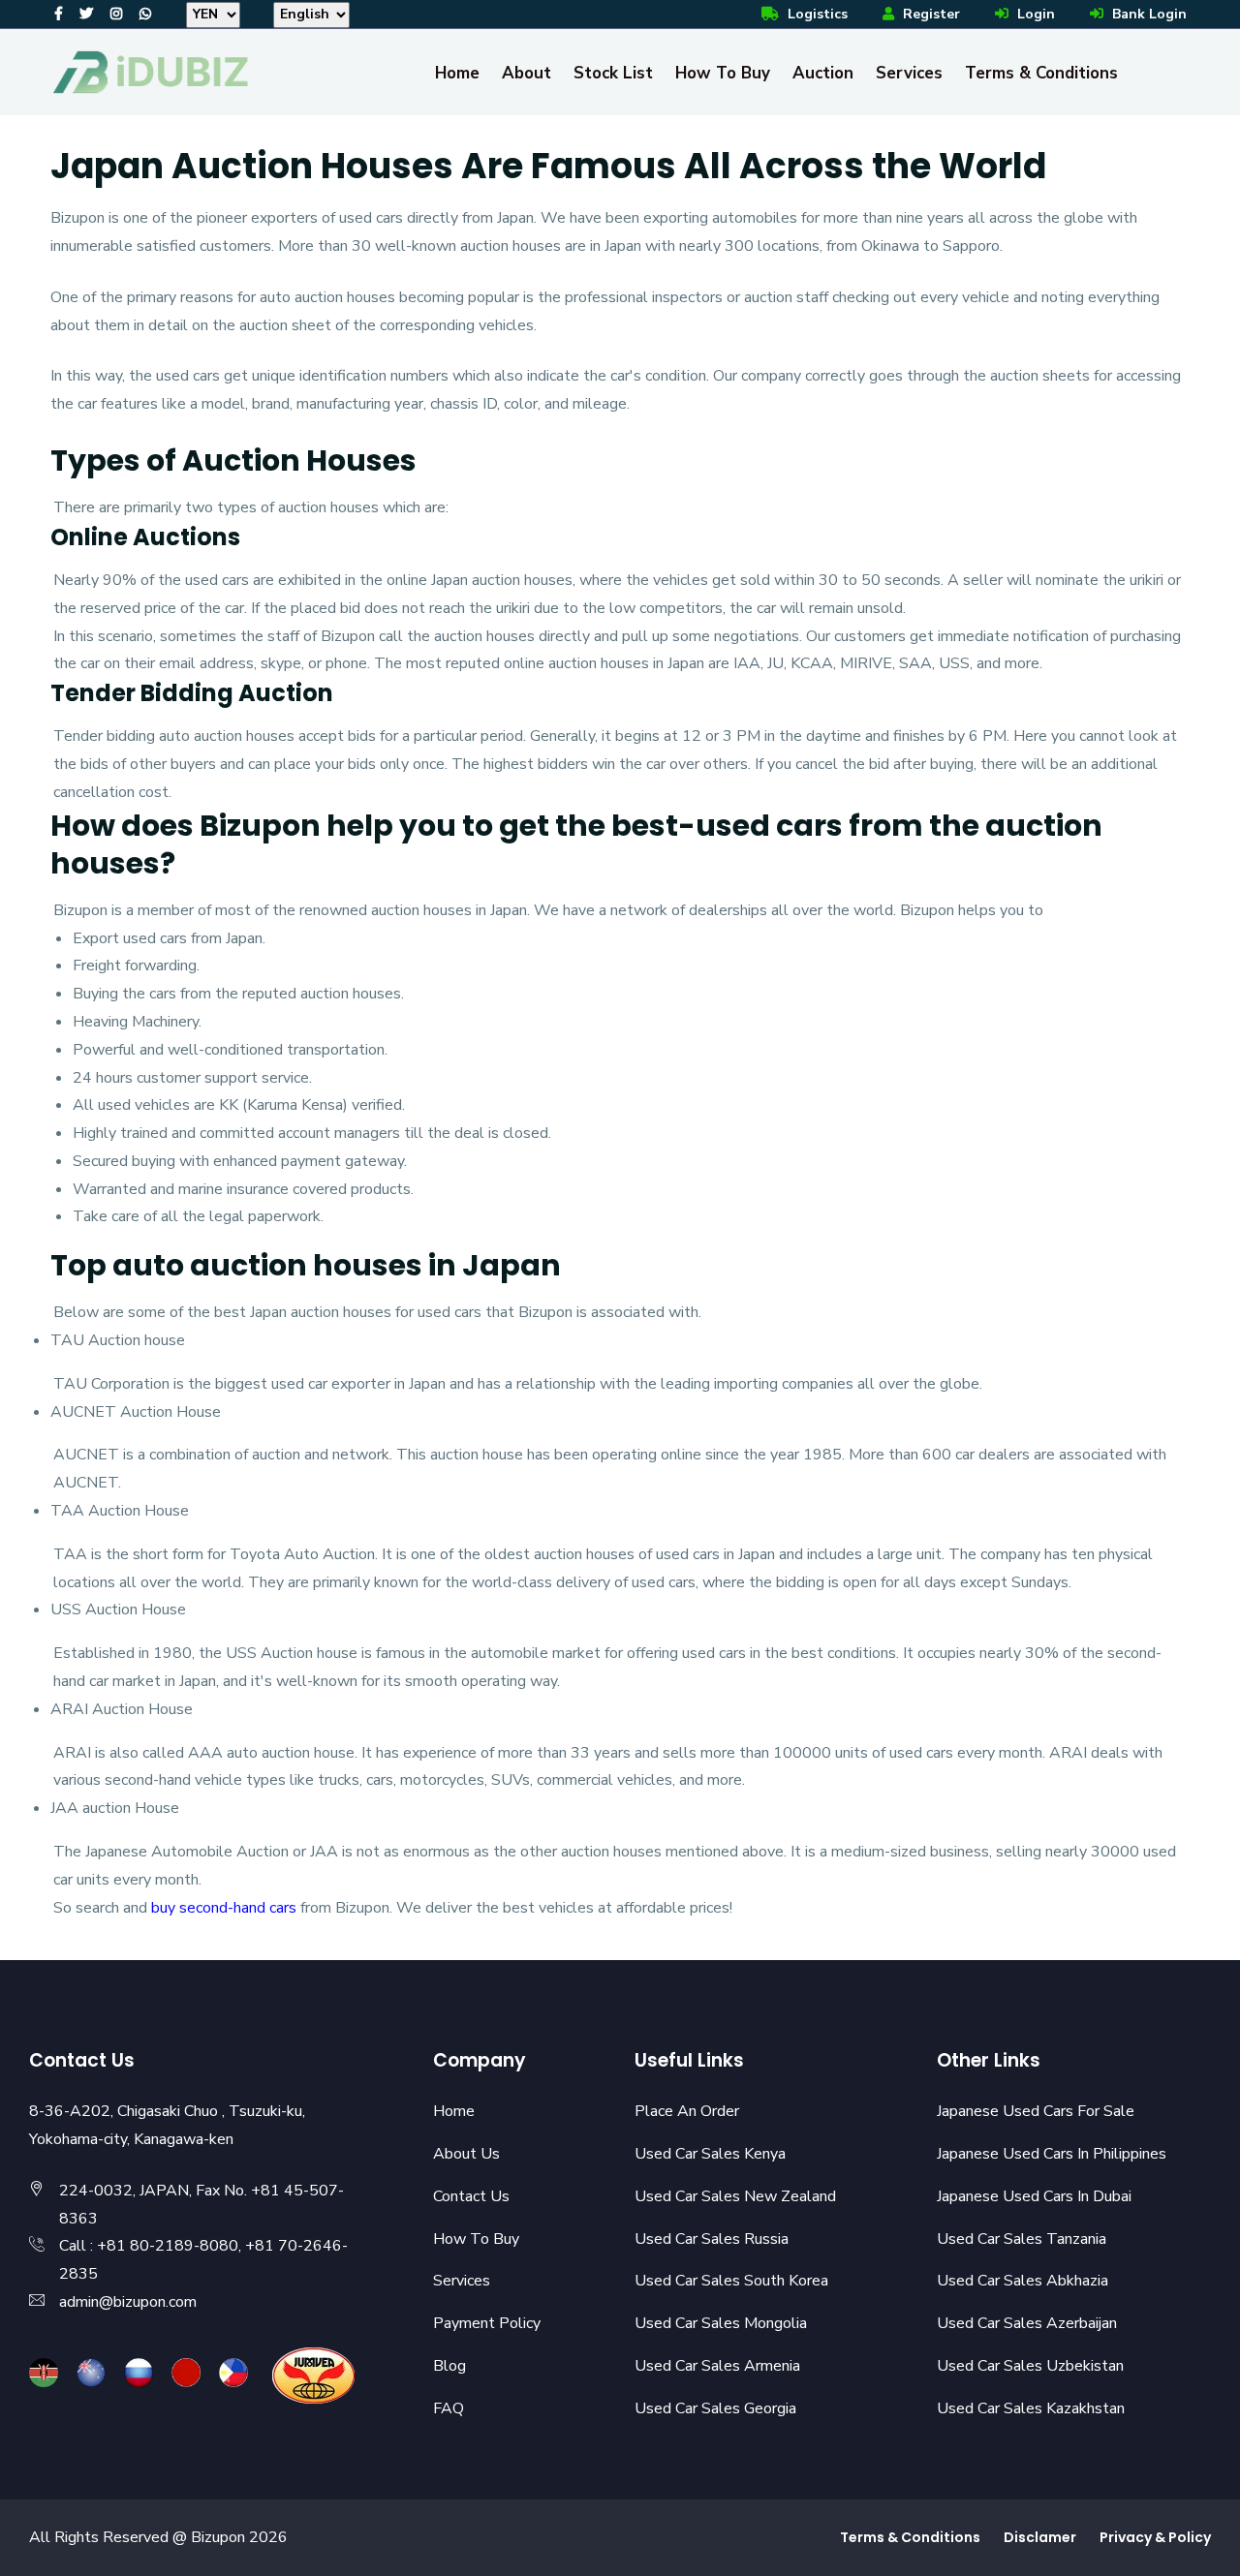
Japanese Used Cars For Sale (1036, 2111)
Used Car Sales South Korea (731, 2281)
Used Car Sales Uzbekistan (1030, 2366)
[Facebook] (59, 14)
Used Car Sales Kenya (710, 2154)
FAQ (449, 2408)
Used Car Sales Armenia (717, 2366)
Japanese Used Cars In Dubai (1034, 2196)
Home (457, 73)
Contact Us (471, 2196)
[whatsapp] (145, 14)
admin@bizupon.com (128, 2302)
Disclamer (1040, 2537)
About (527, 73)
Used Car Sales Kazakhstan (1031, 2408)
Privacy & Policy (1155, 2537)
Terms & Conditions (1041, 73)
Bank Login (1147, 14)
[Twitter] (86, 14)
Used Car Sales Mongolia (721, 2323)
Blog (449, 2366)
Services (909, 73)
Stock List (613, 73)
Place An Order (687, 2111)
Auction (823, 73)
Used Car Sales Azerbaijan (1027, 2323)
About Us (466, 2154)
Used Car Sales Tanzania (1022, 2239)
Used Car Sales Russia (712, 2239)
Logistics (816, 14)
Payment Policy (487, 2323)
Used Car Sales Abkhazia (1023, 2281)
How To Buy (723, 73)
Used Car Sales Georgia (715, 2408)
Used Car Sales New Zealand (735, 2196)
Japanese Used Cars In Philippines (1052, 2154)
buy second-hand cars (226, 1908)
